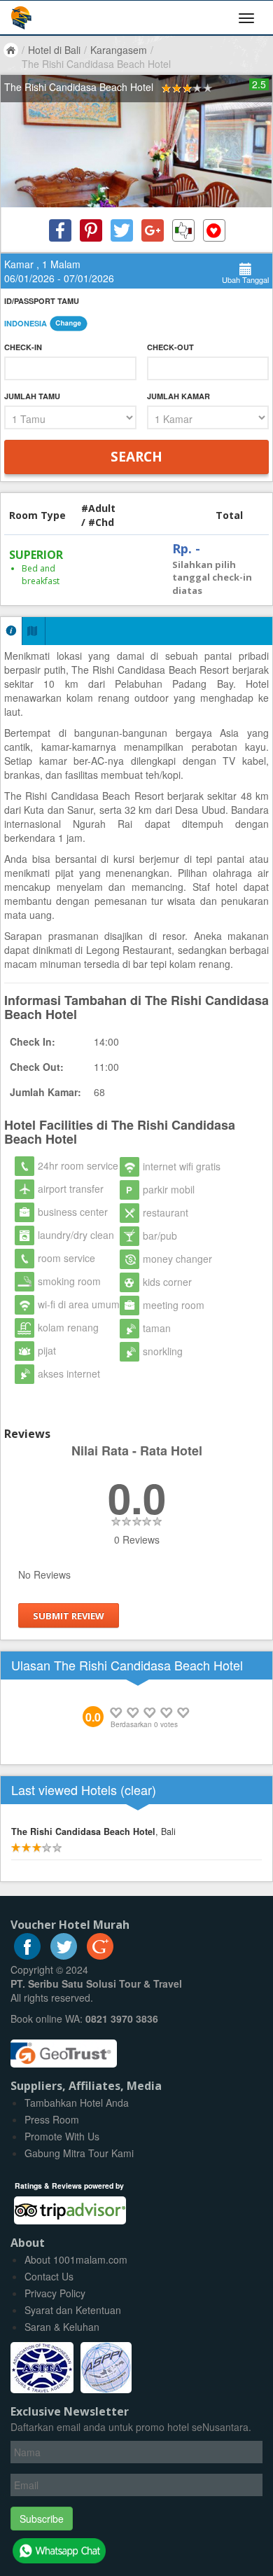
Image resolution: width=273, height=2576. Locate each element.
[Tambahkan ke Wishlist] (214, 230)
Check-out (170, 347)
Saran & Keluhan (62, 2327)
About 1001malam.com (76, 2259)
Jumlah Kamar (178, 396)
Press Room (52, 2119)
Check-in (23, 347)
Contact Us (49, 2276)
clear (138, 1789)
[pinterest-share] (91, 230)
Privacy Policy (55, 2293)
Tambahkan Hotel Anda (77, 2103)
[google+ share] (153, 230)
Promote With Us (62, 2136)
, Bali (93, 1831)
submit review (69, 1616)
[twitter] (64, 1955)
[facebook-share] (60, 230)
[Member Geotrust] (64, 2049)
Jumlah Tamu (32, 396)
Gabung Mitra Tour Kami (79, 2153)
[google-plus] (100, 1955)
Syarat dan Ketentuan (73, 2310)
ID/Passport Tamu (42, 301)
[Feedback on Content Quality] (183, 230)
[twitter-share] (122, 230)
